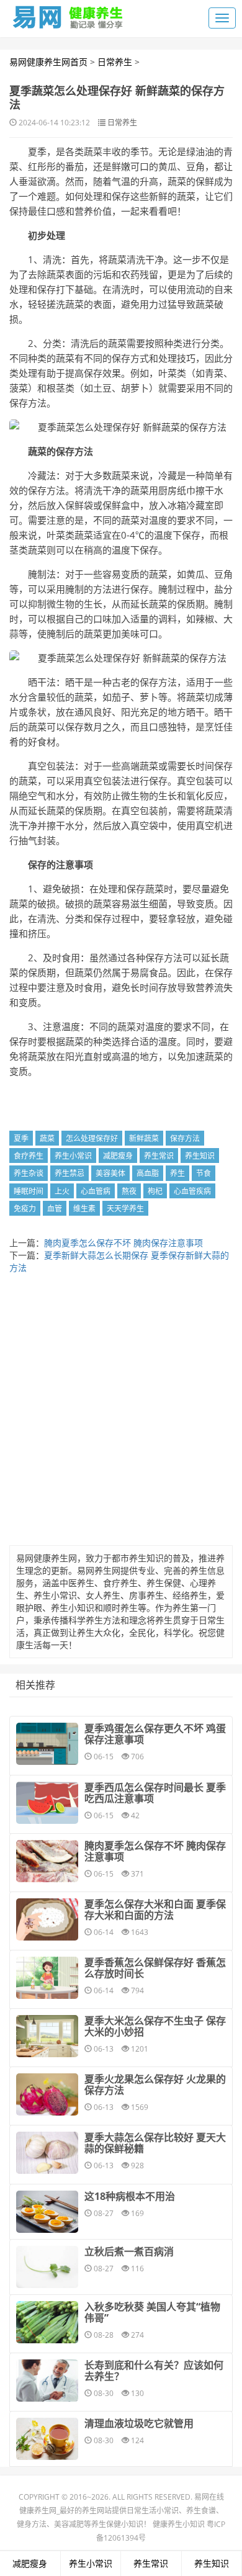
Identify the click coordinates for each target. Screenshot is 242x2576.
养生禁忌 (69, 1173)
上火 (62, 1191)
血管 (55, 1209)
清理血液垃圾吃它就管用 (139, 2423)
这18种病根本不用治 (130, 2196)
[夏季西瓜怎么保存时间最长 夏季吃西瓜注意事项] (47, 1803)
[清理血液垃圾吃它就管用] (47, 2439)
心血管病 (96, 1191)
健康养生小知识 (179, 2524)
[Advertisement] (121, 1413)
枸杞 (155, 1191)
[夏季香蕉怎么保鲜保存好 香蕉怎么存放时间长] (47, 1978)
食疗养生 (29, 1156)
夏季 (21, 1138)
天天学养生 (125, 1209)
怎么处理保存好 (92, 1138)
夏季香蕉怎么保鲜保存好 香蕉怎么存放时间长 (155, 1968)
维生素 (84, 1209)
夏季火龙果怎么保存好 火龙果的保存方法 (155, 2085)
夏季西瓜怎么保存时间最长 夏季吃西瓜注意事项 (155, 1793)
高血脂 (148, 1173)
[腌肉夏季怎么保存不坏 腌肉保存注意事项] (47, 1861)
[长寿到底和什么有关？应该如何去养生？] (47, 2381)
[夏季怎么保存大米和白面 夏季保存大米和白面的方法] (47, 1919)
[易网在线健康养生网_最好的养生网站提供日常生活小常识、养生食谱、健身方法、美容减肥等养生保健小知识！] (68, 14)
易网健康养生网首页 (48, 62)
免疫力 (25, 1209)
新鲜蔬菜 (144, 1138)
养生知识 (200, 1156)
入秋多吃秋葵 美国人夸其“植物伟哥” (152, 2312)
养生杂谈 (29, 1173)
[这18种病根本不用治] (47, 2212)
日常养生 (115, 62)
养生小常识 (73, 1156)
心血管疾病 (192, 1191)
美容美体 (110, 1173)
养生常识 (159, 1156)
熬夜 (129, 1191)
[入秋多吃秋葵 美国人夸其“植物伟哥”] (47, 2322)
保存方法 (185, 1138)
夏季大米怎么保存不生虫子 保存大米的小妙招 (155, 2026)
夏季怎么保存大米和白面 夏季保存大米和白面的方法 (155, 1910)
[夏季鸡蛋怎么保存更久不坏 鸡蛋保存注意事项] (47, 1744)
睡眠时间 (29, 1191)
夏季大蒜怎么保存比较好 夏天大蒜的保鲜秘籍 (155, 2143)
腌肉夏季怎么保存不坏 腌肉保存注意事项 (123, 1243)
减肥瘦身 (118, 1156)
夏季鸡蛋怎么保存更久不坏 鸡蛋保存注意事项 (155, 1734)
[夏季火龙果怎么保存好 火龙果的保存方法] (47, 2094)
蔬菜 (47, 1138)
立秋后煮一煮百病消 (129, 2251)
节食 (204, 1173)
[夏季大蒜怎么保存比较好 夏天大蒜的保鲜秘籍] (47, 2153)
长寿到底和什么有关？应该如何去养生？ (154, 2371)
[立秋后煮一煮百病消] (47, 2267)
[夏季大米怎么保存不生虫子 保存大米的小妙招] (47, 2036)
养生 (177, 1173)
